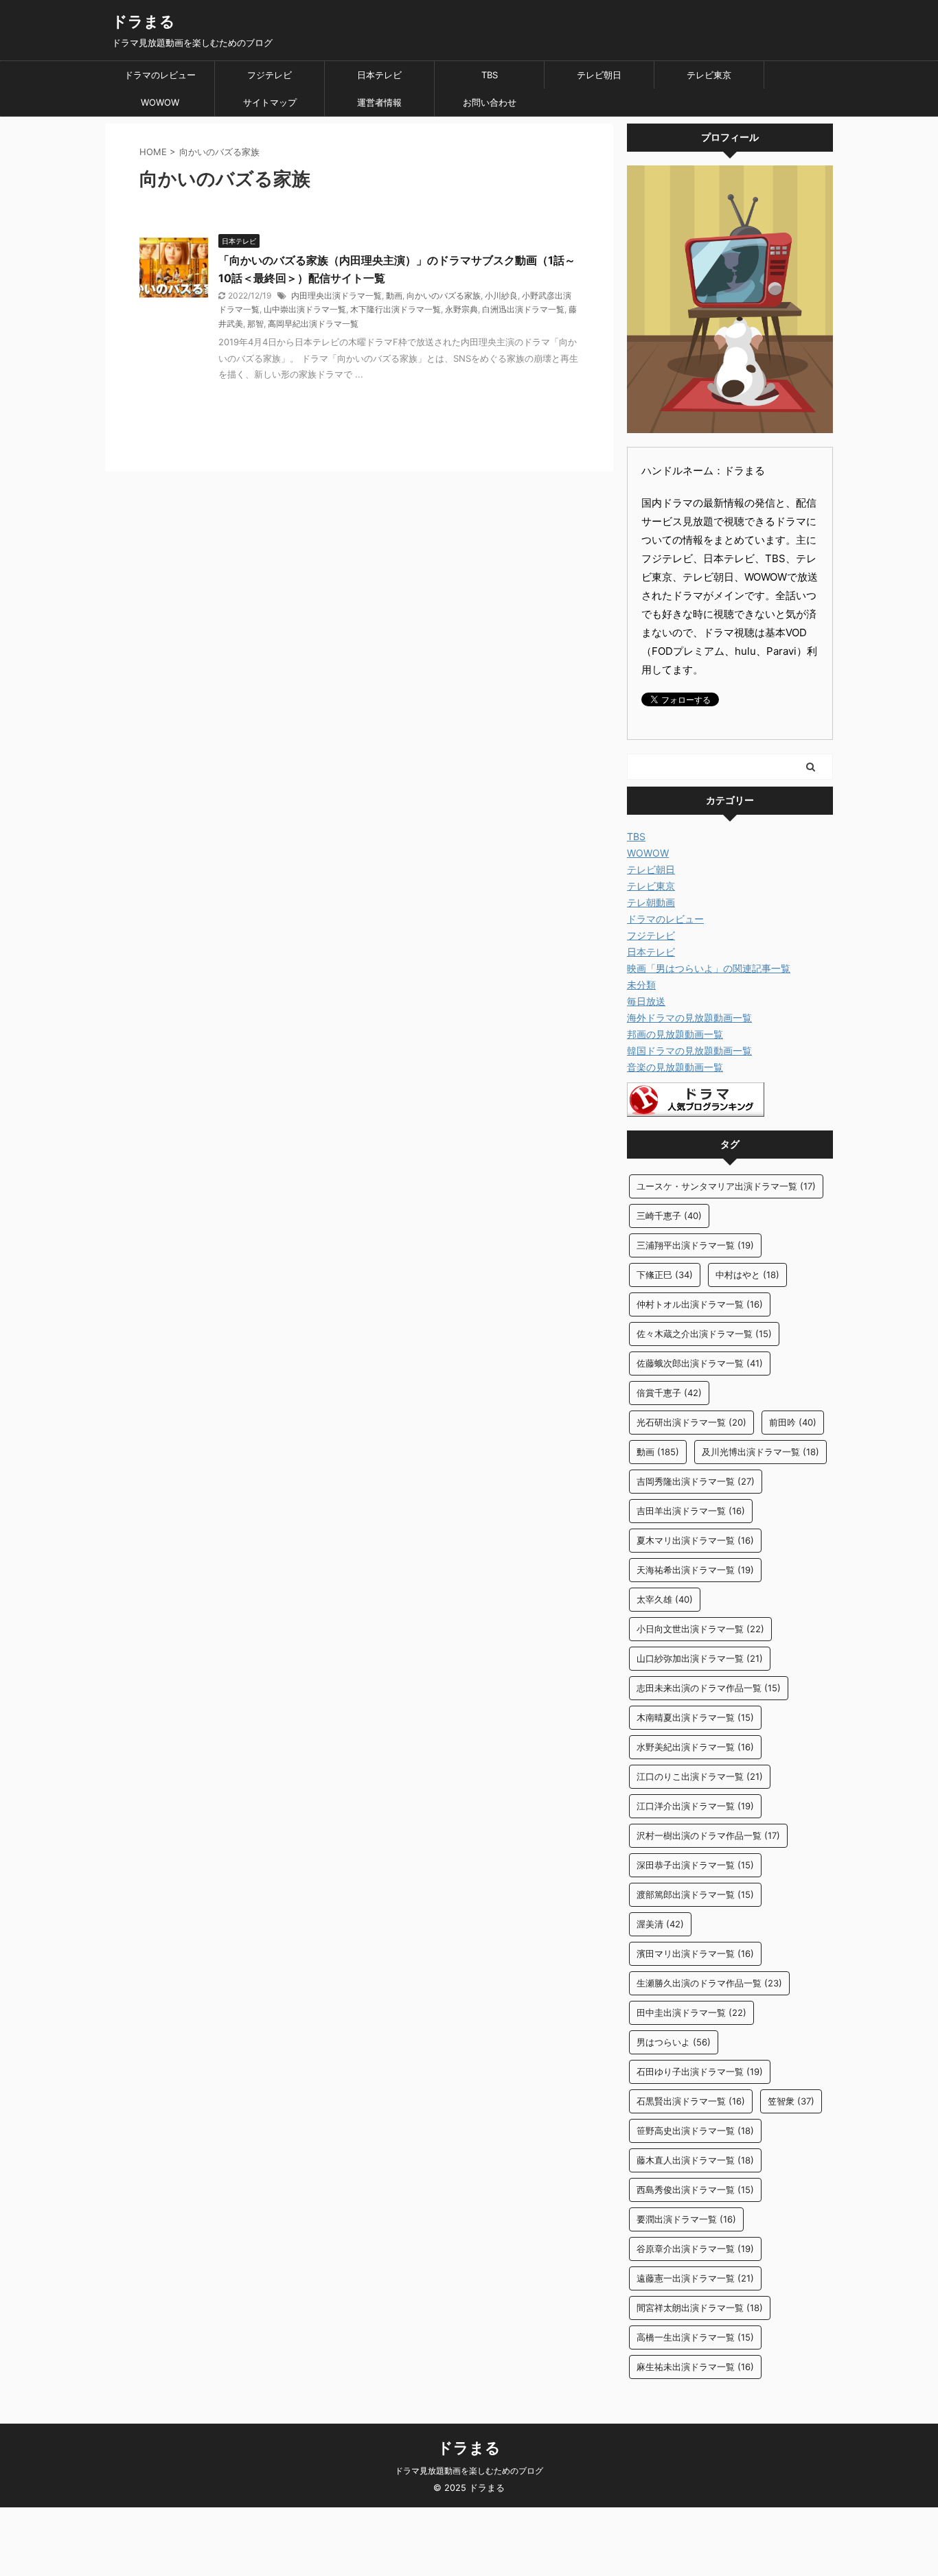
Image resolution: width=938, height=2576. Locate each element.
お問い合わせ (490, 102)
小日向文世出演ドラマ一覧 (700, 1629)
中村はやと (747, 1275)
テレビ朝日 (599, 75)
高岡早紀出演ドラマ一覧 (313, 324)
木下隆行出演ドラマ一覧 (396, 309)
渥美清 (660, 1924)
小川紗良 (501, 295)
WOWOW (160, 102)
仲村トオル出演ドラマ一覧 (700, 1304)
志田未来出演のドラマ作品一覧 (709, 1688)
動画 (394, 295)
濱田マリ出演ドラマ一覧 (695, 1953)
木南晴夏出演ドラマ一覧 (695, 1717)
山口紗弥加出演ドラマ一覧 (700, 1658)
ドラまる (144, 21)
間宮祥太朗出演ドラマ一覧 (700, 2308)
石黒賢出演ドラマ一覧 (691, 2101)
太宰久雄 (665, 1599)
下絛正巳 (665, 1275)
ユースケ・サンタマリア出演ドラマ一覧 (726, 1186)
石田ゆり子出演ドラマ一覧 (700, 2072)
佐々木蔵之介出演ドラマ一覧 (704, 1334)
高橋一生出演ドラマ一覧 (695, 2337)
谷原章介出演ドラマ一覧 (695, 2249)
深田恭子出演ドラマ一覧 (695, 1865)
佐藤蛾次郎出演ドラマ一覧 (700, 1363)
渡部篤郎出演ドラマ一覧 (695, 1894)
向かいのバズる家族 (444, 295)
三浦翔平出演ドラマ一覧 (695, 1245)
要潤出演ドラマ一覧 (686, 2219)
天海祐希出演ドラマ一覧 (695, 1570)
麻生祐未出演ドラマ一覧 (695, 2367)
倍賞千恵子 (669, 1393)
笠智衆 (791, 2101)
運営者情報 (379, 102)
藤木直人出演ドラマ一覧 (695, 2160)
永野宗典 (461, 309)
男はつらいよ (674, 2042)
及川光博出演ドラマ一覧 (760, 1452)
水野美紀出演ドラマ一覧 (695, 1747)
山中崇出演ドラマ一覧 (305, 309)
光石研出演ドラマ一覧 (691, 1422)
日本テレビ (379, 75)
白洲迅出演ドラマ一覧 (523, 309)
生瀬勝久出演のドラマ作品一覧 (709, 1983)
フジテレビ (270, 75)
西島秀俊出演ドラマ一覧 (695, 2190)
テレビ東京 (709, 75)
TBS (490, 75)
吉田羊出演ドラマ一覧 (691, 1511)
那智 (255, 324)
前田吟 (793, 1422)
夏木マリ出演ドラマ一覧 (695, 1540)
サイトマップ (270, 102)
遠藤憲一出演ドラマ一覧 (695, 2278)
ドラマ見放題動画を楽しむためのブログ (469, 2471)
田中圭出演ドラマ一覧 (691, 2012)
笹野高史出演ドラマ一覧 (695, 2131)
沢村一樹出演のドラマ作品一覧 (708, 1835)
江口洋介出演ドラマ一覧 (695, 1806)
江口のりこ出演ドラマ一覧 (700, 1776)
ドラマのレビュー (160, 75)
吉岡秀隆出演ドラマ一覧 (696, 1481)
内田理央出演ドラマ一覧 (336, 295)
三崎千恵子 (669, 1216)
